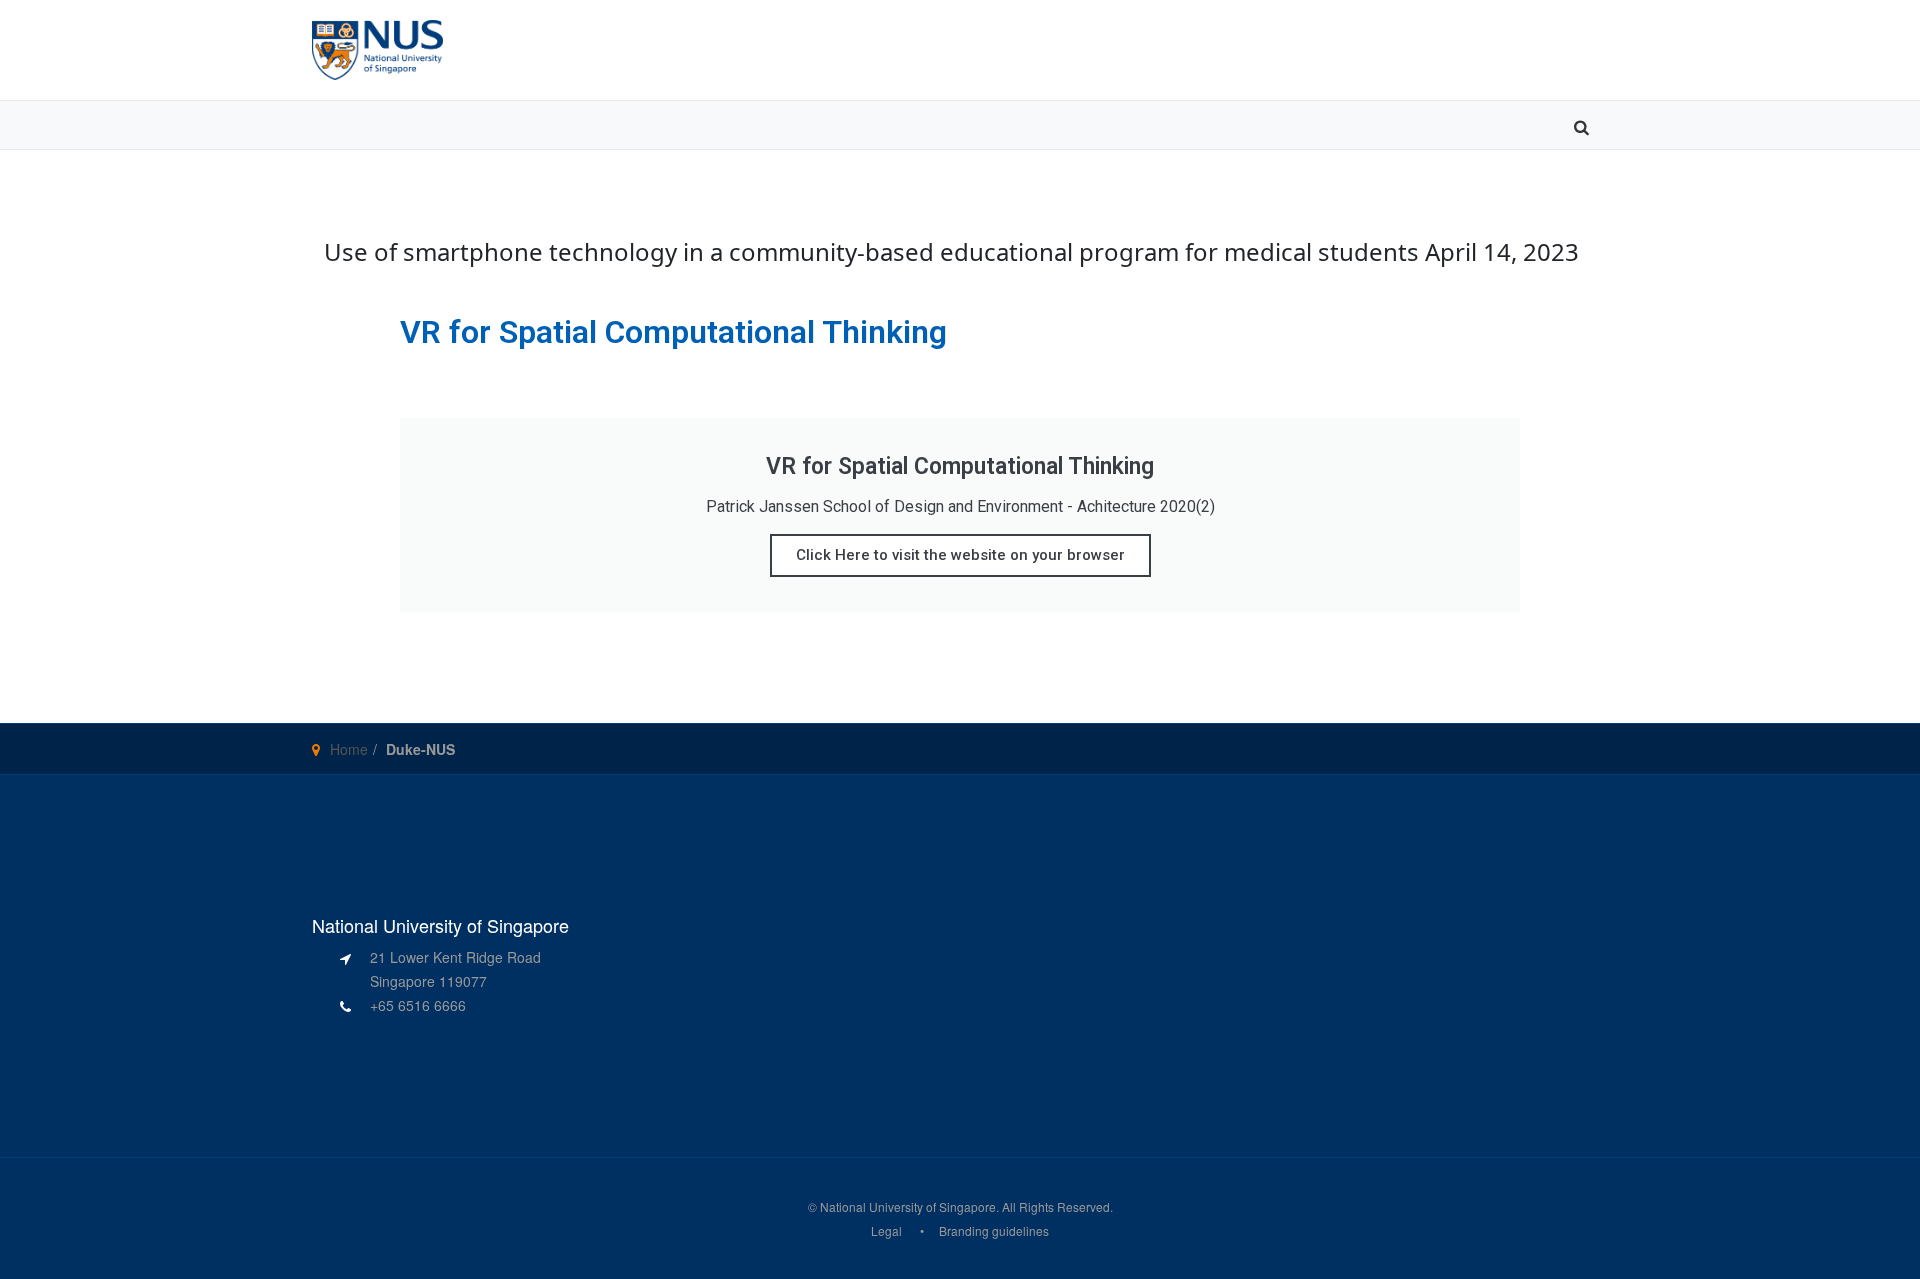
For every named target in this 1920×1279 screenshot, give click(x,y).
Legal (886, 1230)
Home (349, 749)
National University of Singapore (908, 1206)
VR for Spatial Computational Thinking (673, 332)
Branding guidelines (994, 1230)
